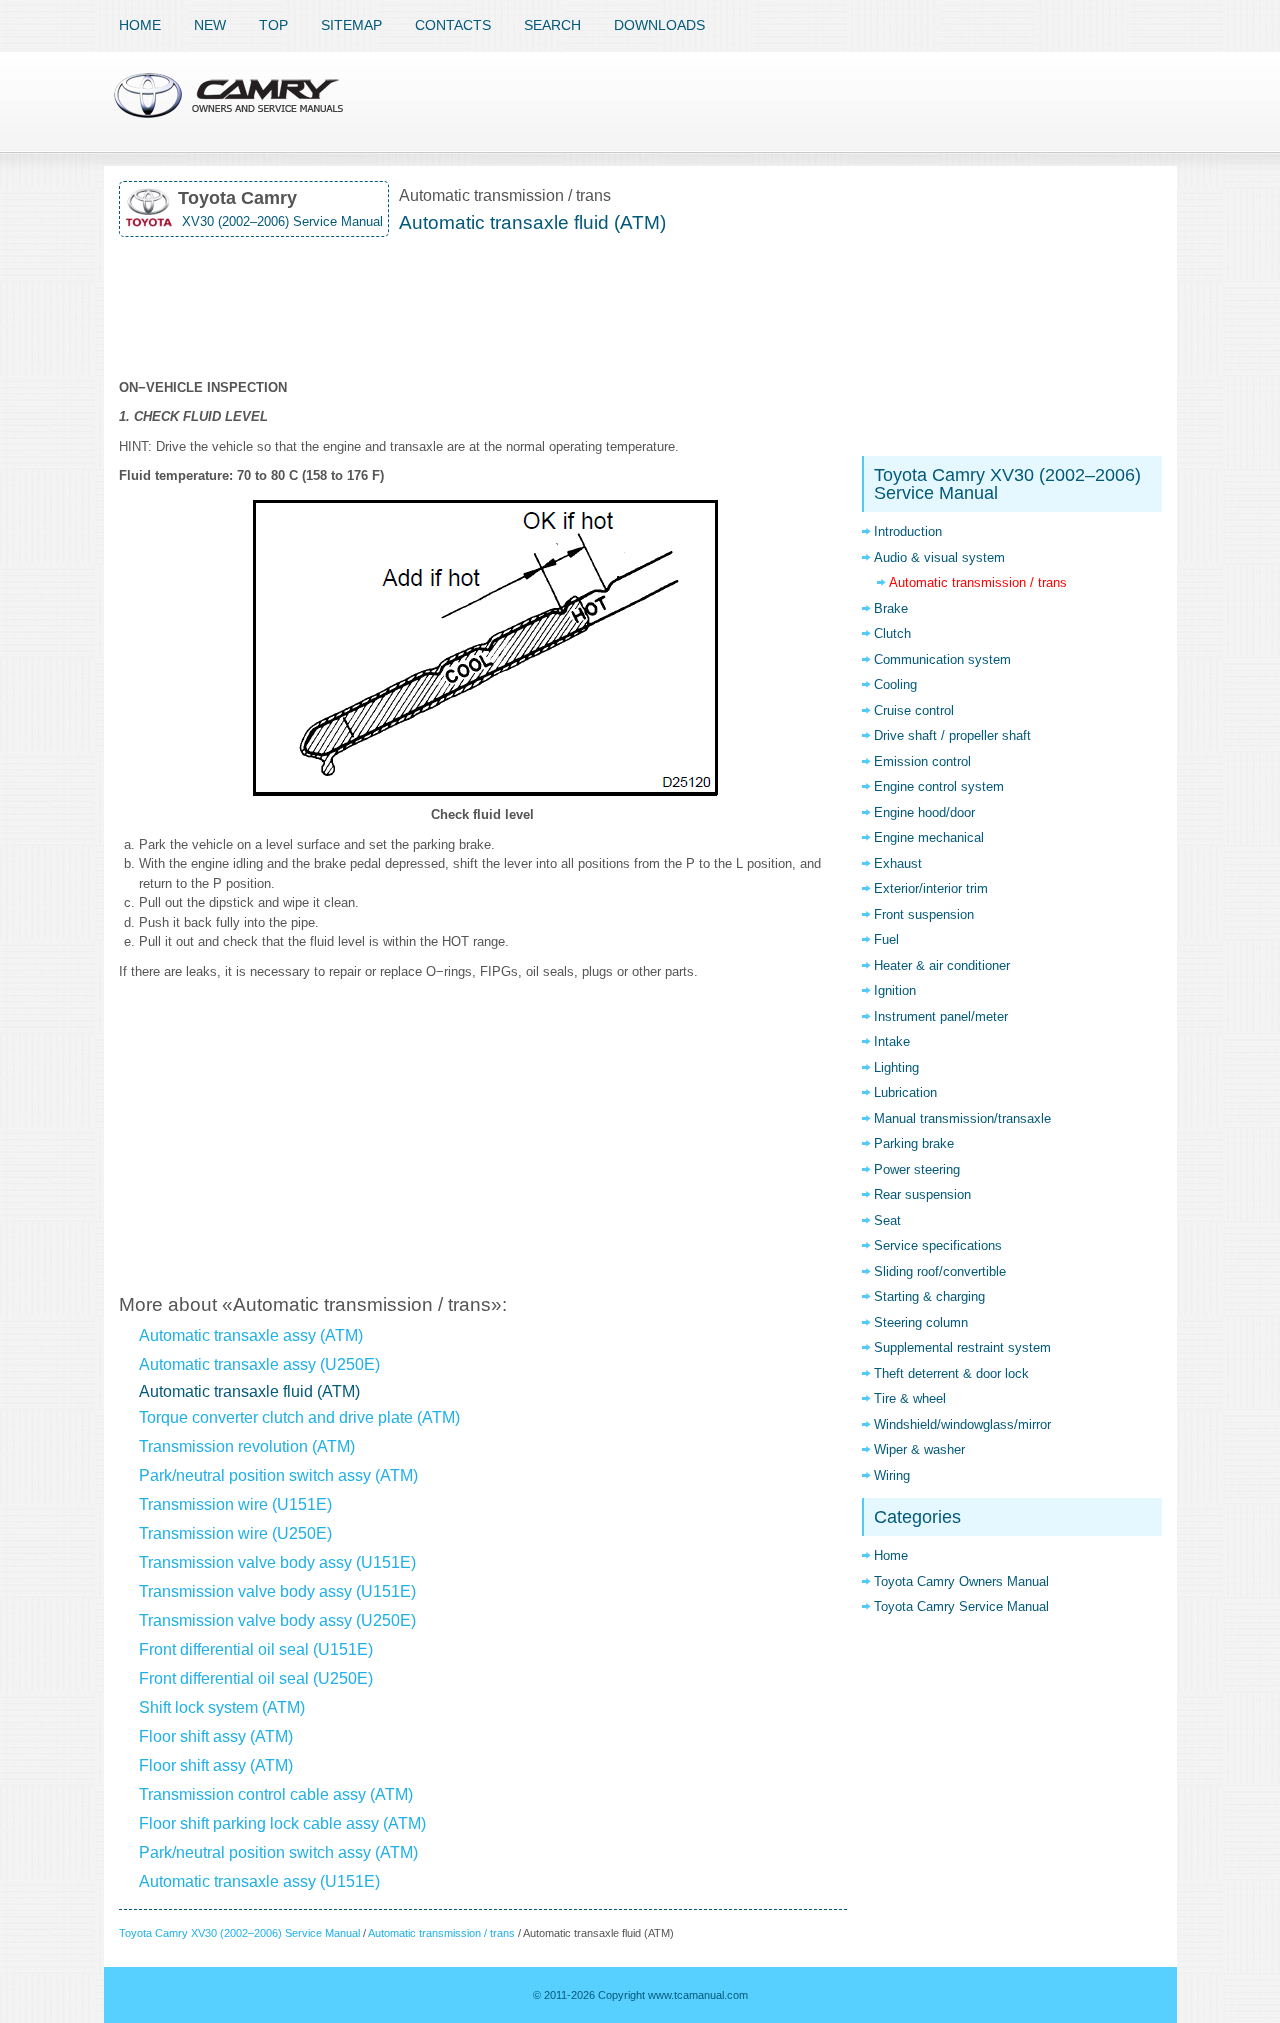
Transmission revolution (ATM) (247, 1446)
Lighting (896, 1067)
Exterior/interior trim (931, 888)
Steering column (921, 1322)
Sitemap (351, 25)
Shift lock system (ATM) (222, 1707)
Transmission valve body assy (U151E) (277, 1562)
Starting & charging (929, 1296)
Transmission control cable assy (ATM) (276, 1794)
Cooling (895, 684)
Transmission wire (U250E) (235, 1533)
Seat (887, 1220)
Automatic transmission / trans (441, 1933)
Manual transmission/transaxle (962, 1118)
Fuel (886, 939)
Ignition (895, 990)
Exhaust (898, 863)
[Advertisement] (483, 308)
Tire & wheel (910, 1398)
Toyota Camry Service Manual (961, 1606)
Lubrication (905, 1092)
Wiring (892, 1475)
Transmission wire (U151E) (235, 1504)
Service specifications (938, 1245)
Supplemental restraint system (962, 1347)
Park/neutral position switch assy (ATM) (278, 1475)
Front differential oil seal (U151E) (256, 1649)
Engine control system (939, 786)
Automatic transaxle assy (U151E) (259, 1881)
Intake (892, 1041)
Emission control (922, 761)
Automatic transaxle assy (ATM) (251, 1335)
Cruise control (914, 710)
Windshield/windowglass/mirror (962, 1424)
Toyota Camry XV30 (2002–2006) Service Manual (239, 1933)
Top (273, 25)
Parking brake (914, 1143)
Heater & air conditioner (942, 965)
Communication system (942, 659)
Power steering (917, 1169)
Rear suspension (922, 1194)
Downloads (659, 25)
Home (140, 25)
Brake (891, 608)
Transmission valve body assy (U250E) (277, 1620)
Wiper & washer (919, 1449)
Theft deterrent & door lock (951, 1373)
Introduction (908, 531)
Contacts (453, 25)
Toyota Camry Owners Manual (961, 1581)
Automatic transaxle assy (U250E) (259, 1364)
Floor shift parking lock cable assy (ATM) (282, 1823)
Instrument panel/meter (941, 1016)
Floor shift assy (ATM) (216, 1736)
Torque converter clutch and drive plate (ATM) (299, 1417)
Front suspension (924, 914)
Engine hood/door (924, 812)
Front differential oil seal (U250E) (256, 1678)
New (210, 25)
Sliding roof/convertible (940, 1271)
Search (552, 25)
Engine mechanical (929, 837)
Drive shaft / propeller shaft (952, 735)
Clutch (892, 633)
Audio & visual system (939, 557)
